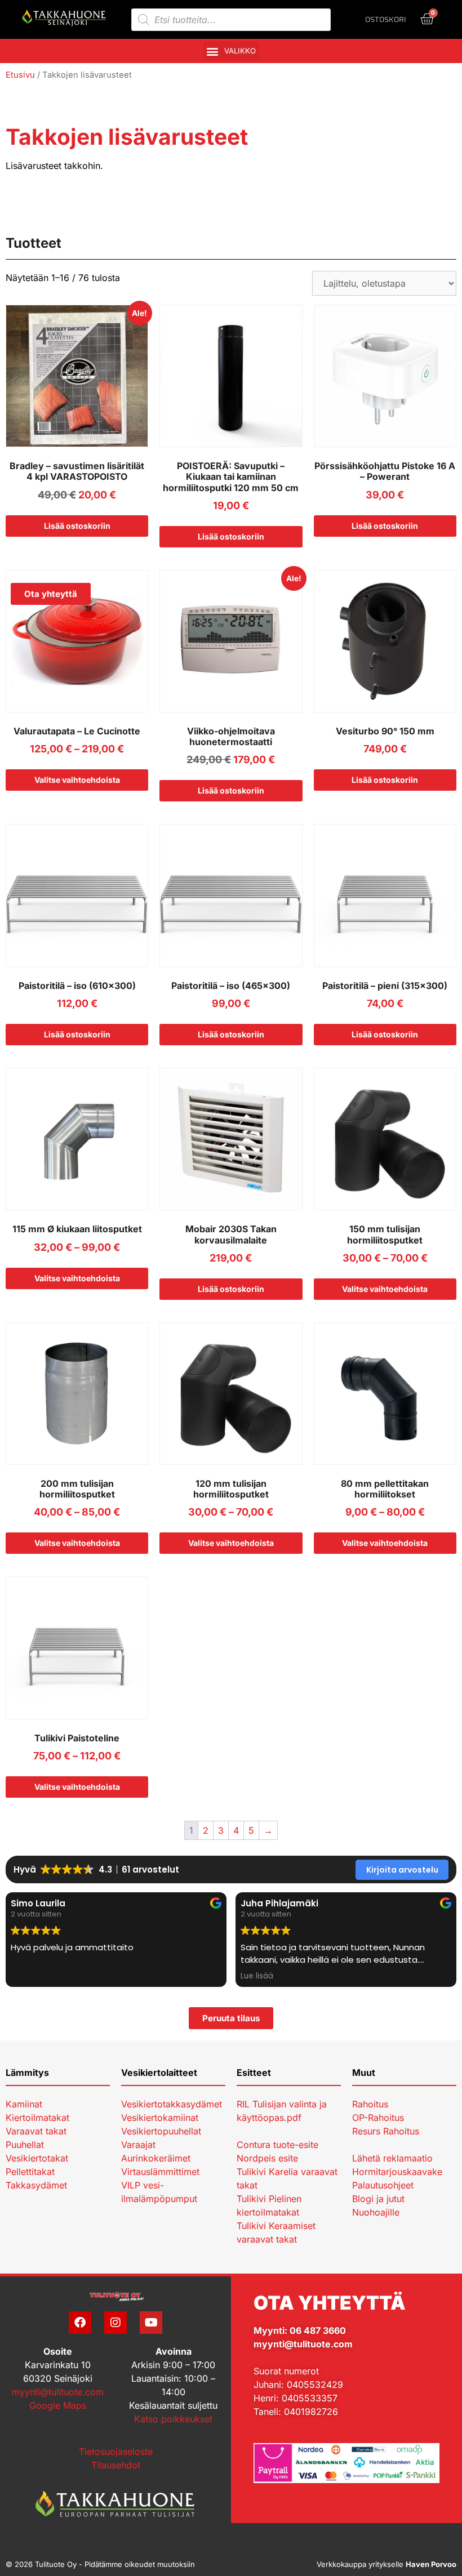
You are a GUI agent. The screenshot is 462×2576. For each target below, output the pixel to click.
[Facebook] (80, 2323)
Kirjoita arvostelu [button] (402, 1870)
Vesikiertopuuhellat (161, 2131)
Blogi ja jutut (378, 2199)
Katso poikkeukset (173, 2419)
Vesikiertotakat (37, 2158)
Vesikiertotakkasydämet (172, 2104)
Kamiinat (24, 2104)
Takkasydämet (36, 2185)
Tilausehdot (116, 2465)
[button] (231, 51)
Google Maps (58, 2405)
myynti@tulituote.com (58, 2392)
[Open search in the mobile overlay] (231, 20)
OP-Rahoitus (378, 2118)
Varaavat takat (36, 2131)
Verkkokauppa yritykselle (387, 2564)
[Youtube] (151, 2323)
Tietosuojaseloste (116, 2452)
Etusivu (20, 75)
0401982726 (311, 2412)
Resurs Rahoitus (386, 2131)
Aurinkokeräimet (156, 2158)
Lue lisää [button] (27, 1976)
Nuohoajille (376, 2212)
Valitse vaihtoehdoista (77, 780)
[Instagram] (115, 2323)
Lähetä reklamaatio (392, 2158)
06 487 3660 (318, 2330)
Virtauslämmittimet (160, 2172)
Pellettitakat (30, 2172)
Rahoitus (370, 2104)
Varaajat (138, 2145)
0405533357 (310, 2398)
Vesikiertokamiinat (160, 2118)
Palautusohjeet (383, 2185)
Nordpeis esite (267, 2158)
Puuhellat (25, 2145)
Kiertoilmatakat (37, 2118)
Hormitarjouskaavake (397, 2172)
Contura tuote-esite (277, 2145)
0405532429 (315, 2385)
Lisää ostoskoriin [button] (77, 526)
